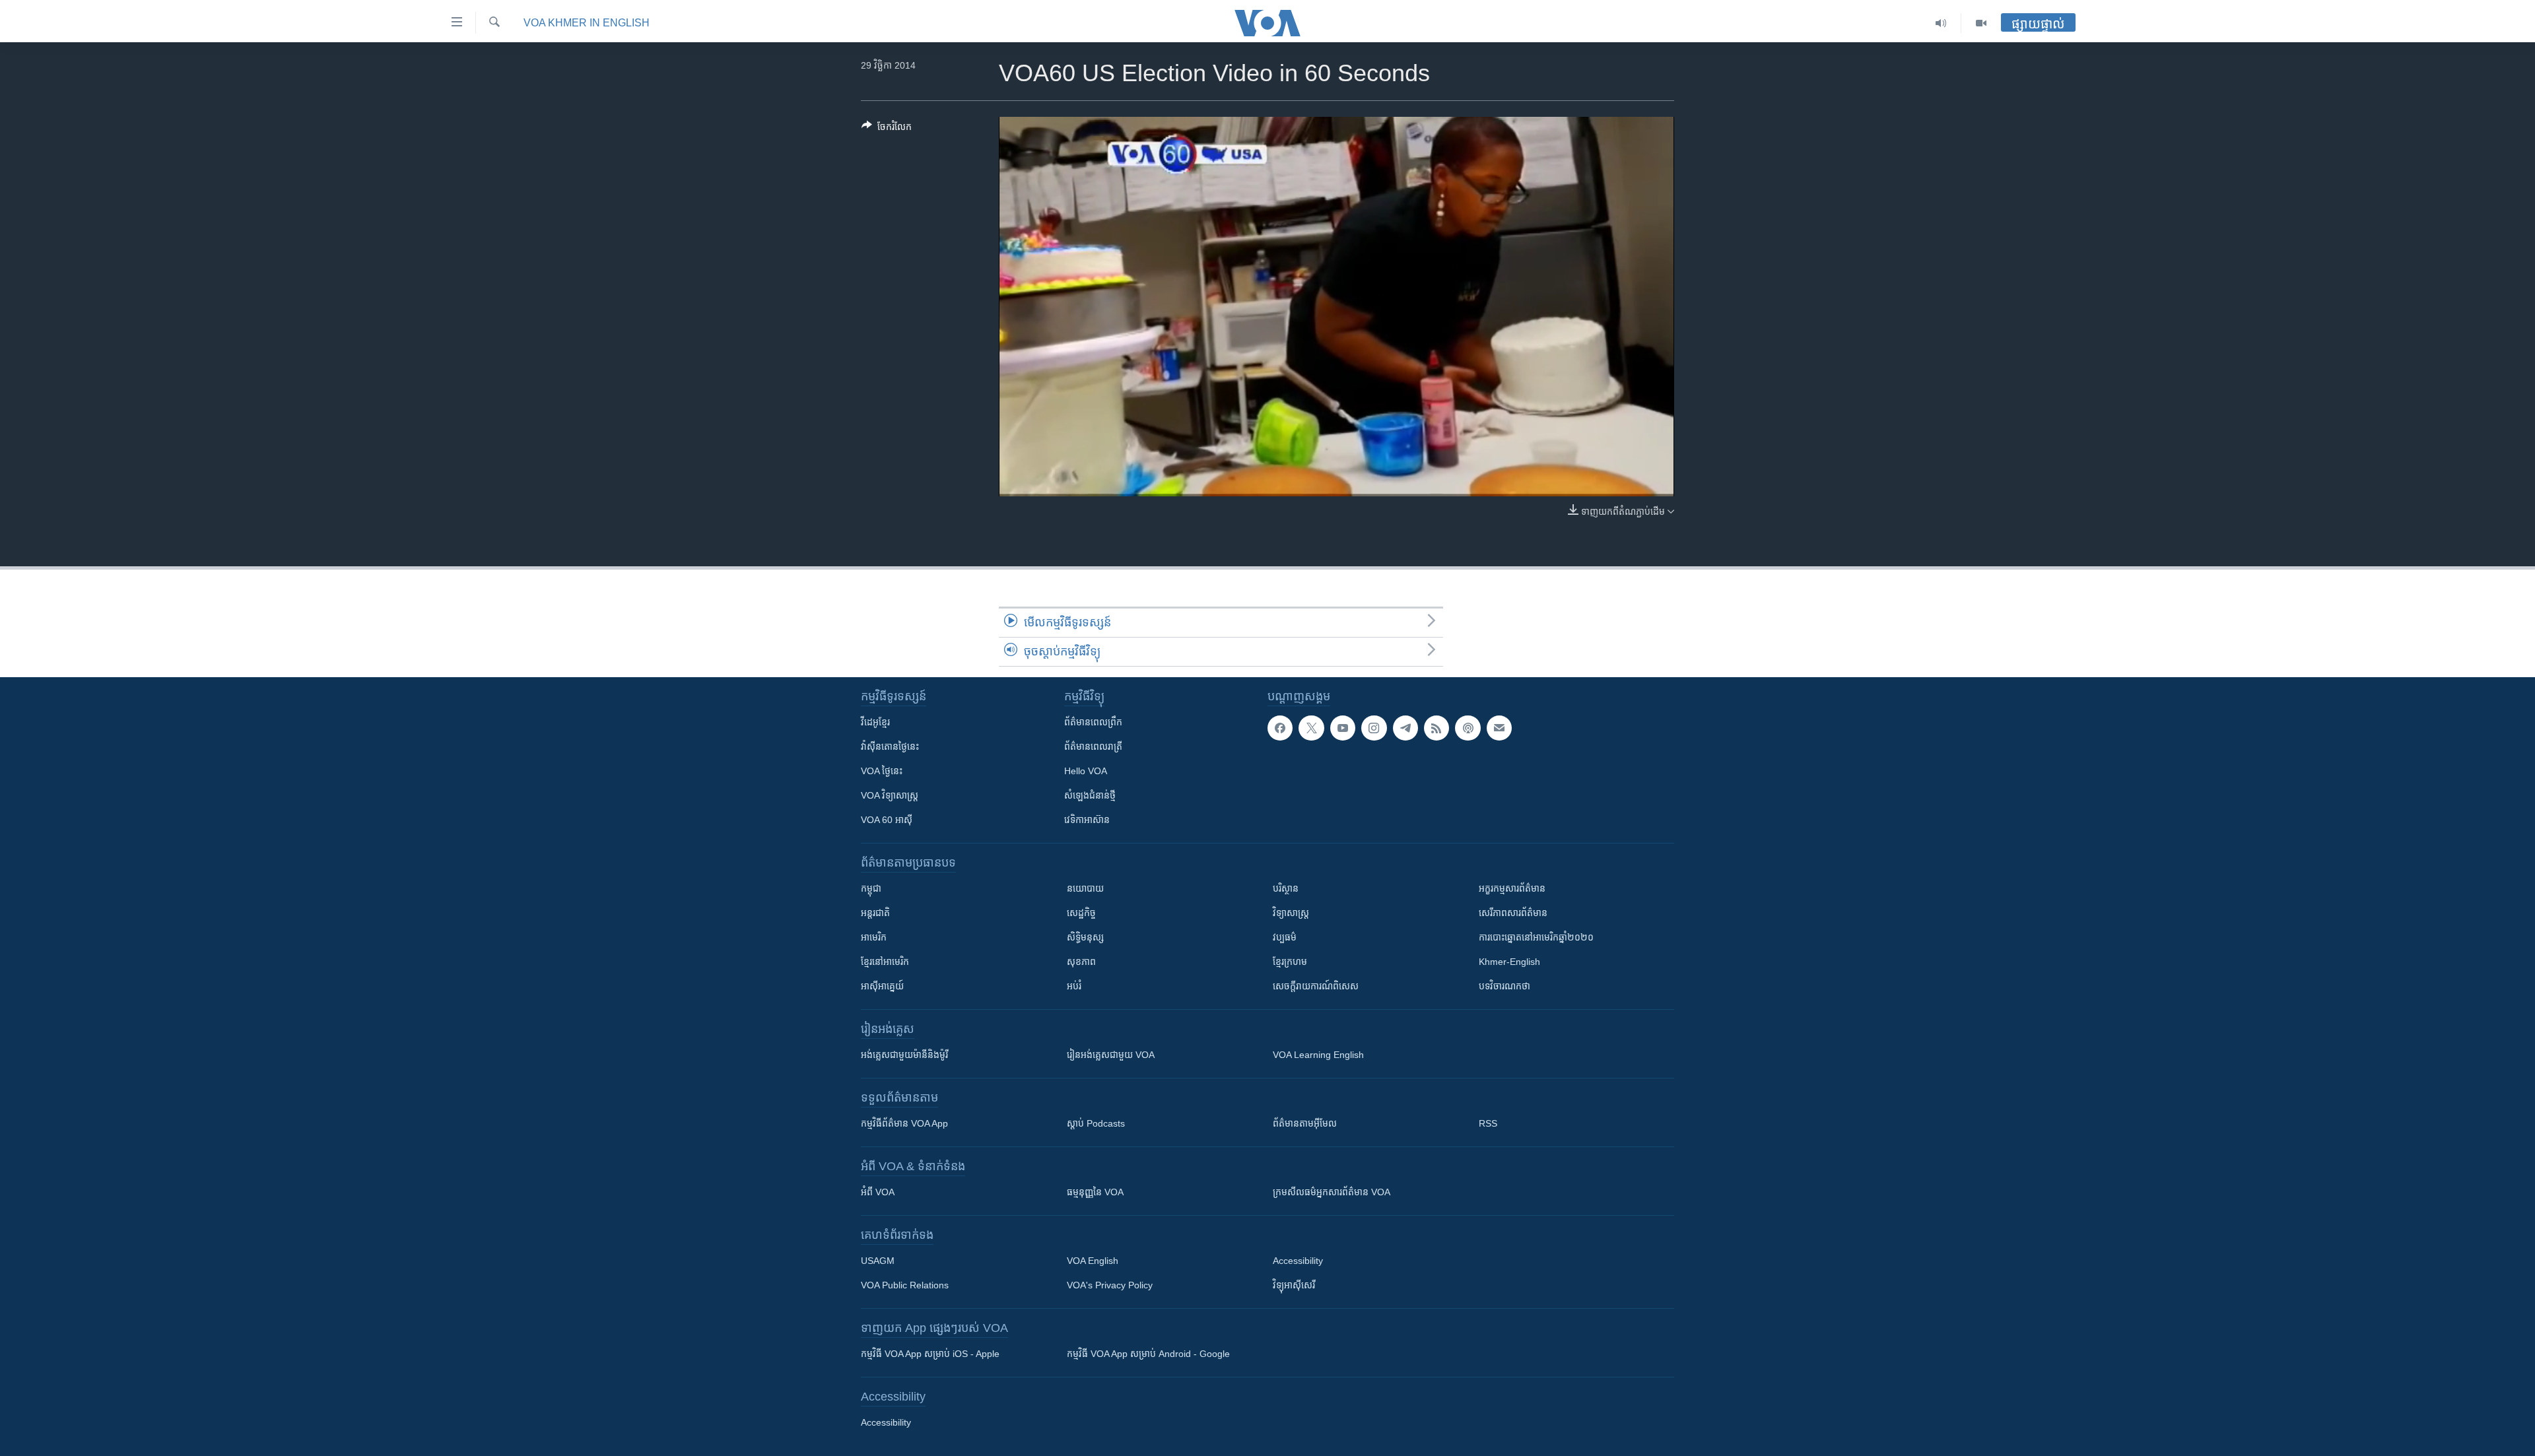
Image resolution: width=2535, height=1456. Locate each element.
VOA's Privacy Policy (1110, 1285)
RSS (1488, 1123)
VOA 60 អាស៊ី (887, 820)
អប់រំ (1074, 986)
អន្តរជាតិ (875, 913)
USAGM (878, 1261)
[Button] (887, 129)
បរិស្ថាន (1286, 888)
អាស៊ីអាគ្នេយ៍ (882, 986)
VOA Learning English (1318, 1055)
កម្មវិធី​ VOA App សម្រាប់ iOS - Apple (930, 1354)
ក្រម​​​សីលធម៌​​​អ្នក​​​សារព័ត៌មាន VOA (1332, 1192)
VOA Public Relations (905, 1285)
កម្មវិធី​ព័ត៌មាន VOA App (904, 1123)
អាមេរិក (874, 937)
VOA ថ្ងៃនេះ (882, 771)
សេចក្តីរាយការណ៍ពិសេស (1316, 986)
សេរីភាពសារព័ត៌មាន (1513, 913)
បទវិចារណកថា (1504, 986)
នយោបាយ (1085, 888)
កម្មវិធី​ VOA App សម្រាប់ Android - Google (1148, 1354)
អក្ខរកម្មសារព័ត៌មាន (1512, 888)
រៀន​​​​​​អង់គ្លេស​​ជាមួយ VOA (1111, 1055)
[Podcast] (1468, 728)
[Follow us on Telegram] (1405, 728)
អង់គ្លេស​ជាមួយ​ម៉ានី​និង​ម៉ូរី (904, 1055)
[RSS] (1436, 728)
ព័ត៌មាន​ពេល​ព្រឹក (1093, 722)
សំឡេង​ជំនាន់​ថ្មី (1090, 795)
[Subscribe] (1499, 728)
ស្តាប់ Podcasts (1096, 1123)
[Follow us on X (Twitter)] (1311, 728)
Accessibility (1298, 1261)
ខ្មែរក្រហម (1290, 962)
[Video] (1981, 23)
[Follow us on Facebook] (1280, 728)
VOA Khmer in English (587, 23)
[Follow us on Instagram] (1374, 728)
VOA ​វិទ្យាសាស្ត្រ (890, 795)
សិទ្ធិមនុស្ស (1085, 937)
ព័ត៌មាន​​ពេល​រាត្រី (1093, 746)
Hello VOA (1086, 771)
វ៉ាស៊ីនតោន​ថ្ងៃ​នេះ (890, 746)
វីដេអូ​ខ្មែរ (875, 722)
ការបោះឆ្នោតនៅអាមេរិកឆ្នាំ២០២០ (1536, 937)
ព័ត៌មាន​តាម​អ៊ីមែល (1305, 1123)
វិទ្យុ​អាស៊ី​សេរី (1294, 1285)
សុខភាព (1081, 962)
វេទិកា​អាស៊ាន (1087, 820)
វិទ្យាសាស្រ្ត (1291, 913)
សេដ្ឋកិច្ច (1081, 913)
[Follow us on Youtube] (1343, 728)
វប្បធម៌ (1285, 937)
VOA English (1093, 1261)
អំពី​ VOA (878, 1192)
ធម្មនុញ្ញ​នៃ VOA (1095, 1192)
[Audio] (1941, 23)
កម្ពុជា (871, 888)
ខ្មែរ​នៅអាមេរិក (885, 962)
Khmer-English (1509, 962)
